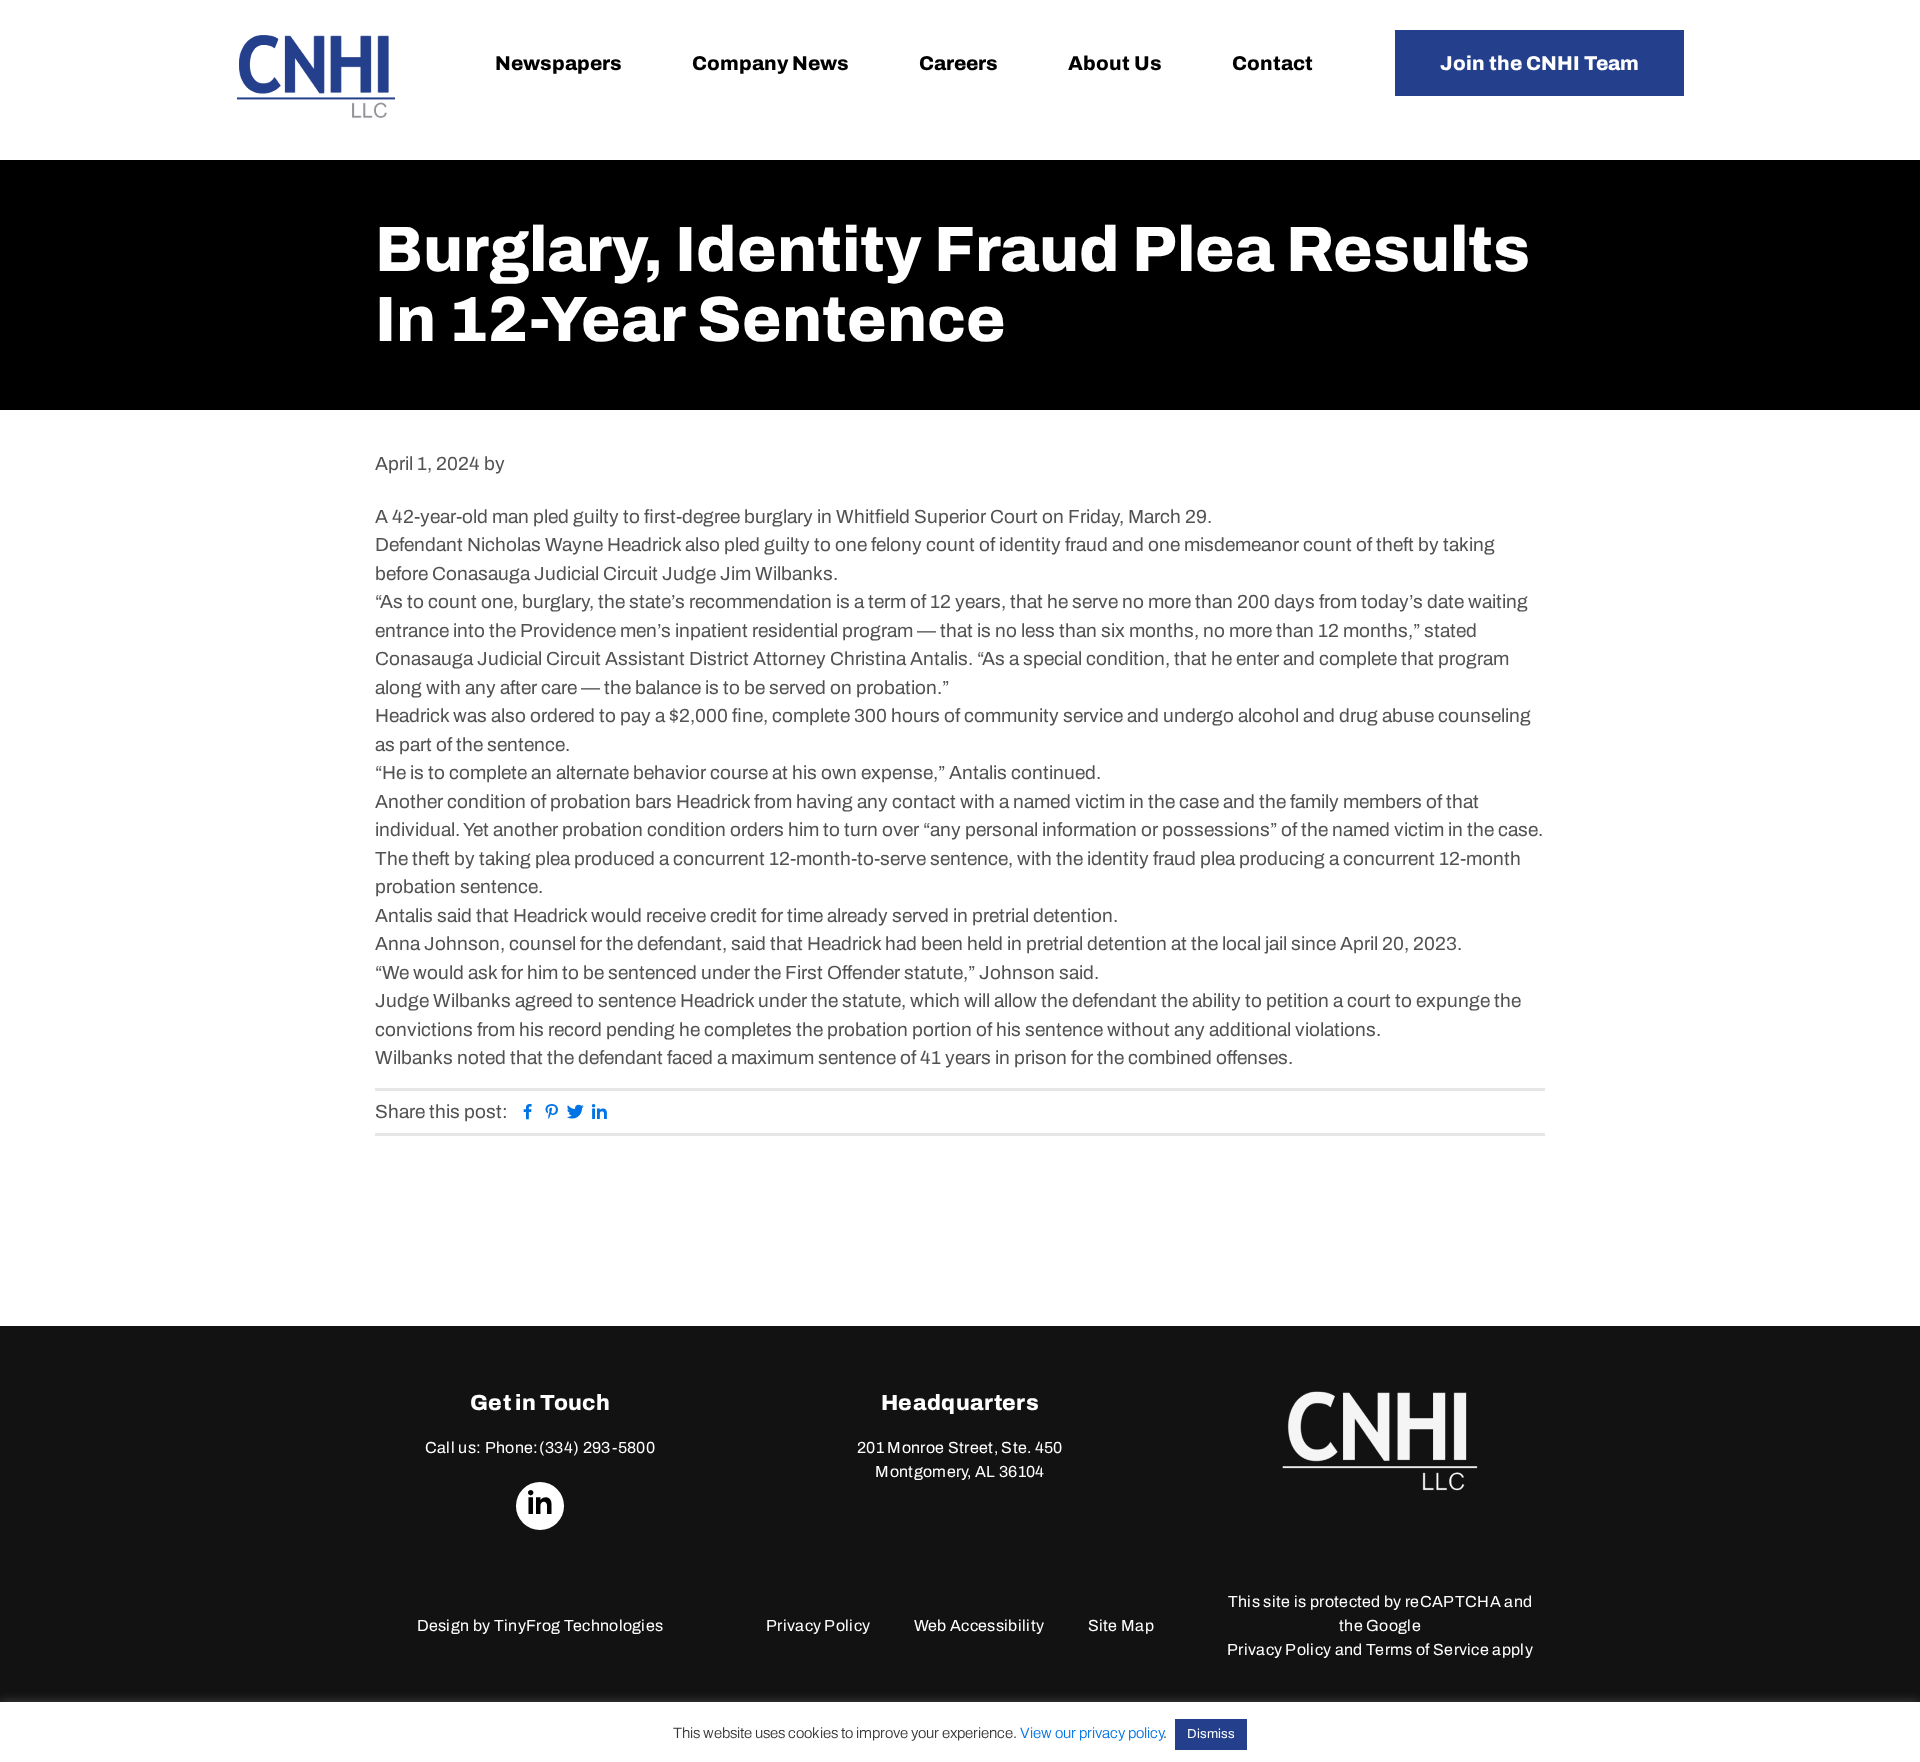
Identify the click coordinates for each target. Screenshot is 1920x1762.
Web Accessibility (979, 1625)
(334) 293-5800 (597, 1447)
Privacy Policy (818, 1625)
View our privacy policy (1091, 1733)
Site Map (1121, 1625)
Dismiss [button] (1211, 1734)
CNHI (316, 76)
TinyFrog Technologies (579, 1625)
